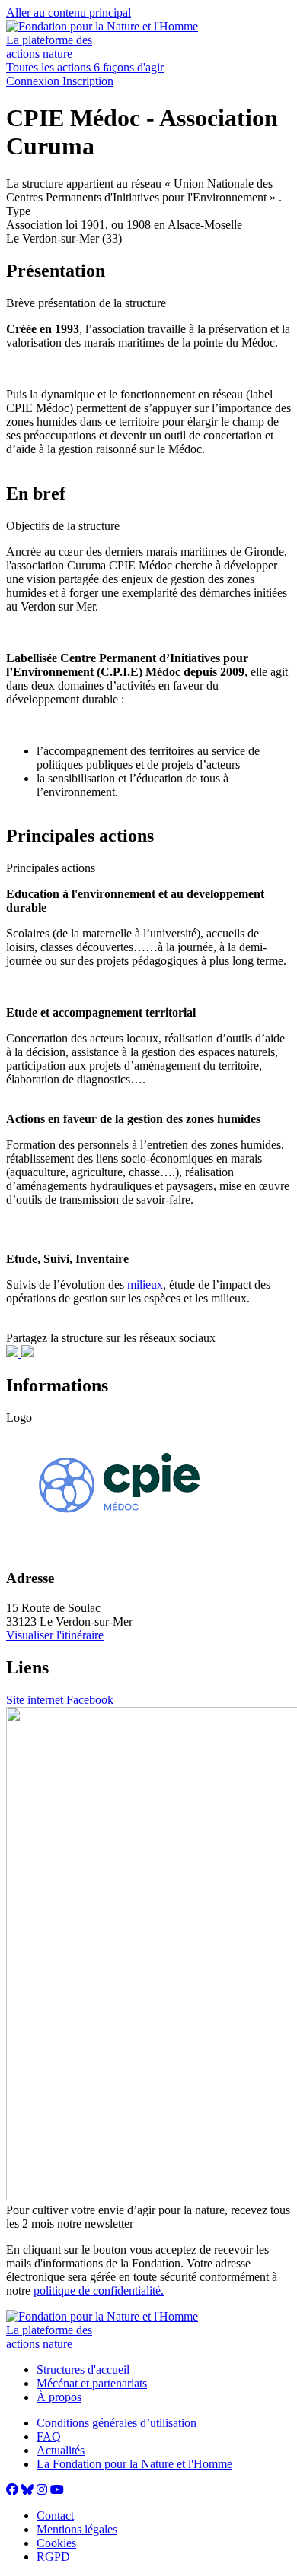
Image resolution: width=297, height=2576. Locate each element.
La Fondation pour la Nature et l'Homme (134, 2464)
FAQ (49, 2436)
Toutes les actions (50, 67)
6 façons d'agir (129, 67)
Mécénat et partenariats (92, 2383)
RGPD (53, 2557)
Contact (55, 2516)
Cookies (56, 2543)
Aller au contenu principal (69, 13)
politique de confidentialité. (99, 2290)
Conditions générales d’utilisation (117, 2423)
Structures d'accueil (83, 2370)
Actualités (61, 2450)
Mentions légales (77, 2529)
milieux (145, 1285)
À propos (59, 2397)
